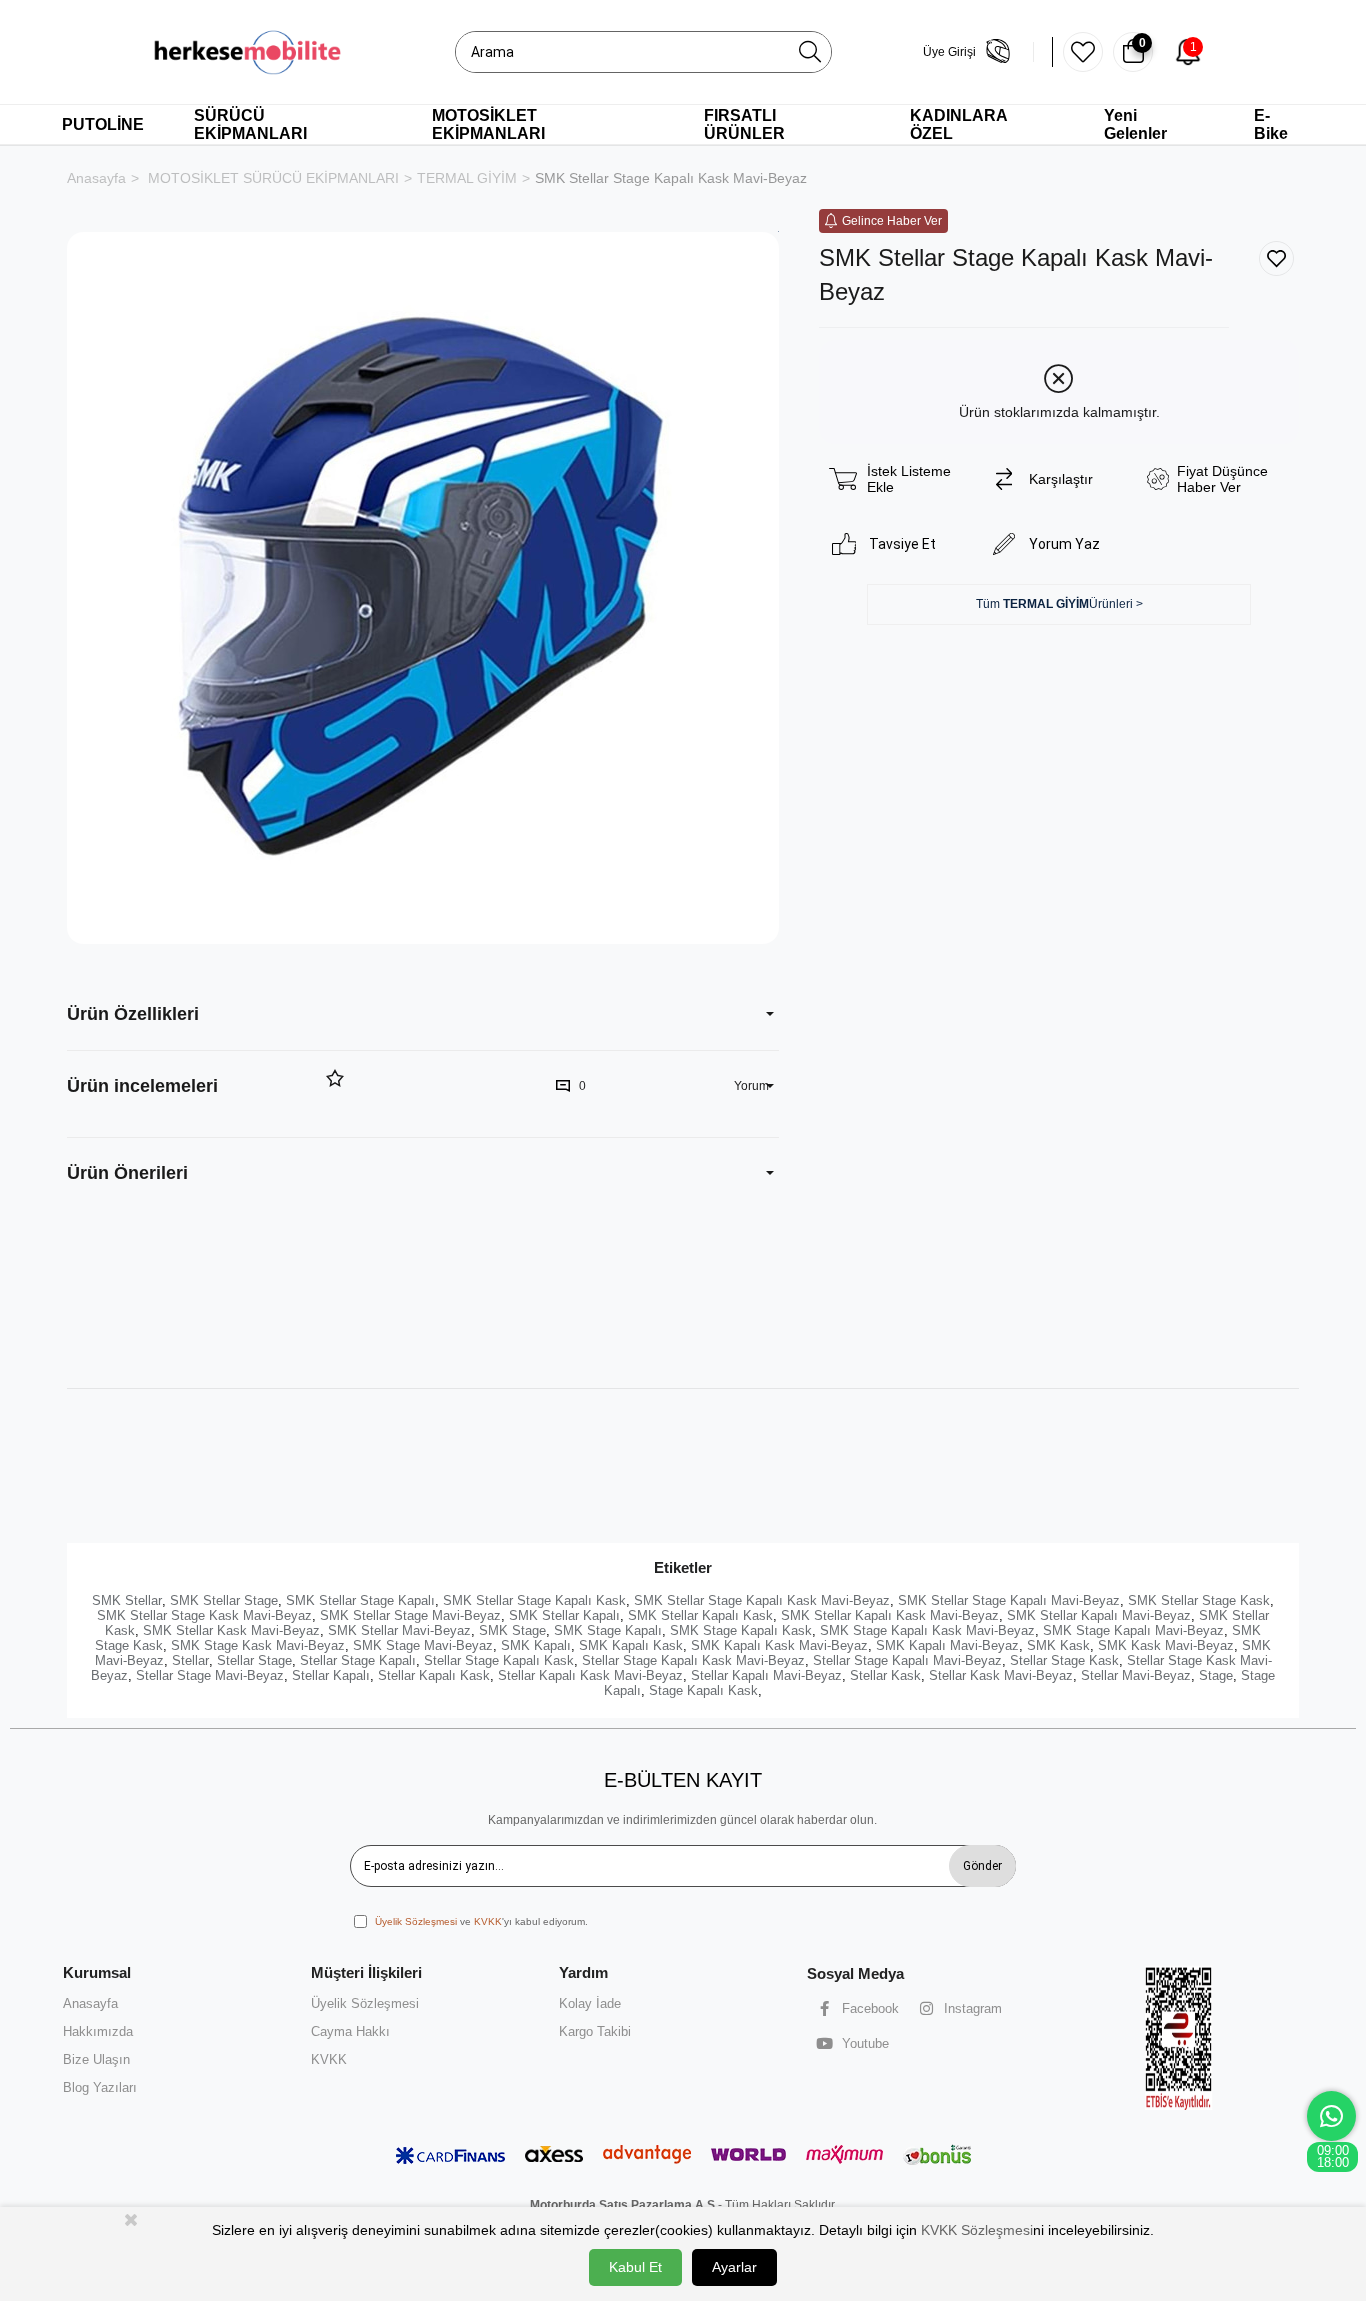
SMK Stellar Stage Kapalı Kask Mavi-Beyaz (762, 1600)
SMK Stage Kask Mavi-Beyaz (258, 1645)
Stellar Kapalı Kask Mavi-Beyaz (590, 1675)
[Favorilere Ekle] (1276, 258)
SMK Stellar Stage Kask (1199, 1600)
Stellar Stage (254, 1660)
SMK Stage (512, 1630)
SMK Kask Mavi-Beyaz (1166, 1645)
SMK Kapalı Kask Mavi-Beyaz (779, 1645)
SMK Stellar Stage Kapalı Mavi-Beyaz (1009, 1600)
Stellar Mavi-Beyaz (1136, 1675)
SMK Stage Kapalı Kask (741, 1630)
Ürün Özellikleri (133, 1014)
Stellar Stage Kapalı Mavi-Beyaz (907, 1660)
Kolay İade (590, 2003)
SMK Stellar (127, 1600)
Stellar (190, 1660)
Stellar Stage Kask (1064, 1660)
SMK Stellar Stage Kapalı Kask (534, 1600)
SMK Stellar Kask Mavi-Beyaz (231, 1630)
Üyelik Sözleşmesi (416, 1921)
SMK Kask (1058, 1645)
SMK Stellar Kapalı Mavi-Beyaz (1099, 1615)
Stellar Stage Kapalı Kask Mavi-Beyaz (693, 1660)
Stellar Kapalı (331, 1675)
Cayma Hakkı (350, 2031)
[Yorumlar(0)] (195, 1086)
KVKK (488, 1921)
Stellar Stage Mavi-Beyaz (210, 1675)
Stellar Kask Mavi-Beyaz (1001, 1675)
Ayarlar (734, 2267)
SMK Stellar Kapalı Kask (700, 1615)
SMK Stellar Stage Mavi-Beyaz (410, 1615)
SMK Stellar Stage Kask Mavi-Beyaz (204, 1615)
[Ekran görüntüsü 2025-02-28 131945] (1179, 2037)
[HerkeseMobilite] (248, 52)
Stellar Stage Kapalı (358, 1660)
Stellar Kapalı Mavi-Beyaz (766, 1675)
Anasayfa (90, 2003)
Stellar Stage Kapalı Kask (499, 1660)
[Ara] (810, 52)
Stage (1216, 1675)
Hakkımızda (98, 2031)
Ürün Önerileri (127, 1173)
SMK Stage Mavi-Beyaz (423, 1645)
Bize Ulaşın (96, 2059)
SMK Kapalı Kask (631, 1645)
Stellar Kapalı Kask (434, 1675)
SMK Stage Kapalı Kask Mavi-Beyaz (927, 1630)
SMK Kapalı (536, 1645)
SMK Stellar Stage (224, 1600)
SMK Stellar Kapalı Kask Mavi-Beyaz (890, 1615)
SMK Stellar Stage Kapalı (360, 1600)
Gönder (982, 1866)
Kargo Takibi (595, 2031)
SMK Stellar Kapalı (564, 1615)
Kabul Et (635, 2267)
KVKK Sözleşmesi (977, 2230)
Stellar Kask (885, 1675)
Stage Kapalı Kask (703, 1690)
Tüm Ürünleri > (1059, 604)
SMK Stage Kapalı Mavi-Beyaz (1133, 1630)
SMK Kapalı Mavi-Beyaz (947, 1645)
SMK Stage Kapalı (608, 1630)
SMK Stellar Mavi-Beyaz (399, 1630)
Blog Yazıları (100, 2087)
